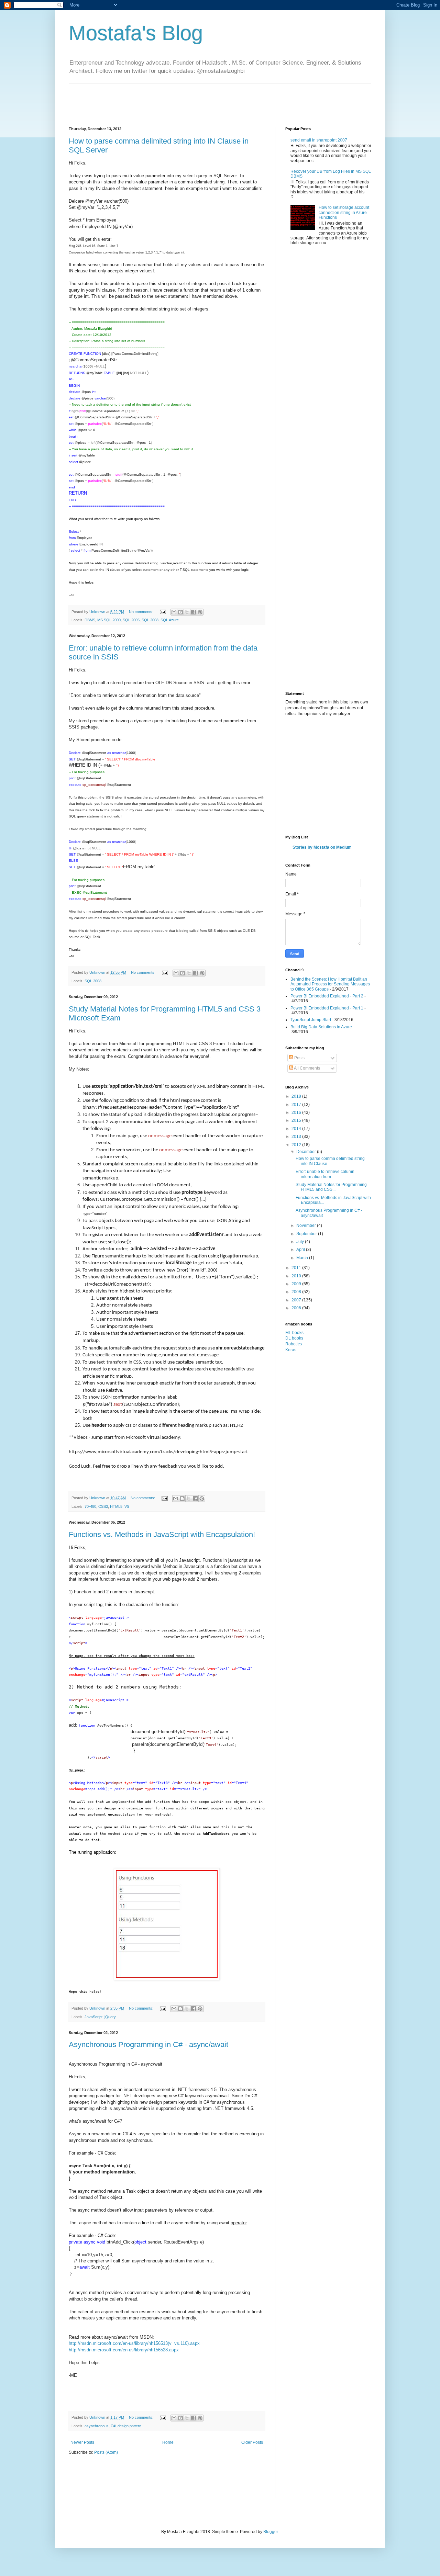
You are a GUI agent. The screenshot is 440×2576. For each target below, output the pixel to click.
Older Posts (252, 2442)
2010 (297, 1276)
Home (168, 2442)
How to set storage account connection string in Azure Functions (344, 212)
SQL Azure (170, 620)
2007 (297, 1300)
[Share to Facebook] (194, 612)
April (301, 1250)
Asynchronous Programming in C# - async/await (148, 2044)
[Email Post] (163, 612)
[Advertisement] (194, 99)
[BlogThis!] (180, 612)
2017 (297, 1105)
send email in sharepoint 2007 (319, 140)
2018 (297, 1096)
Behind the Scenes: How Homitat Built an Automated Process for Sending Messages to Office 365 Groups (330, 984)
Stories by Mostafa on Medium (322, 847)
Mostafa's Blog (136, 33)
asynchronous (97, 2426)
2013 (297, 1137)
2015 (297, 1120)
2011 (297, 1268)
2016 (297, 1112)
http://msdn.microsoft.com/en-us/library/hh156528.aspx (124, 2350)
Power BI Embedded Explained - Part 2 (327, 996)
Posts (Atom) (106, 2452)
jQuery (110, 2017)
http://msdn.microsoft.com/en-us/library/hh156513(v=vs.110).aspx (134, 2343)
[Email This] (174, 612)
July (301, 1242)
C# (113, 2426)
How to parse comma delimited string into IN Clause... (330, 1161)
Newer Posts (82, 2442)
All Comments (307, 1068)
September (307, 1234)
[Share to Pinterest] (200, 612)
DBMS (90, 620)
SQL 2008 (150, 620)
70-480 (90, 1506)
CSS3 (103, 1506)
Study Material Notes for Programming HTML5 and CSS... (331, 1187)
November (307, 1225)
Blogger (271, 2532)
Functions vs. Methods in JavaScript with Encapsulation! (162, 1534)
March (303, 1258)
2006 (297, 1308)
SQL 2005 (131, 620)
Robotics (294, 1344)
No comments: (142, 612)
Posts (299, 1058)
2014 (297, 1129)
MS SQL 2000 (109, 620)
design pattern (129, 2426)
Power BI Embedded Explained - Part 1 (327, 1008)
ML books (294, 1333)
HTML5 (116, 1506)
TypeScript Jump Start (311, 1020)
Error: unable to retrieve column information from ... (325, 1174)
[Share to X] (187, 612)
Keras (291, 1350)
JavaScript (93, 2017)
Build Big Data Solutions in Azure (321, 1027)
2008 (297, 1292)
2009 (297, 1284)
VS (127, 1506)
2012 (297, 1145)
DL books (294, 1338)
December (307, 1152)
